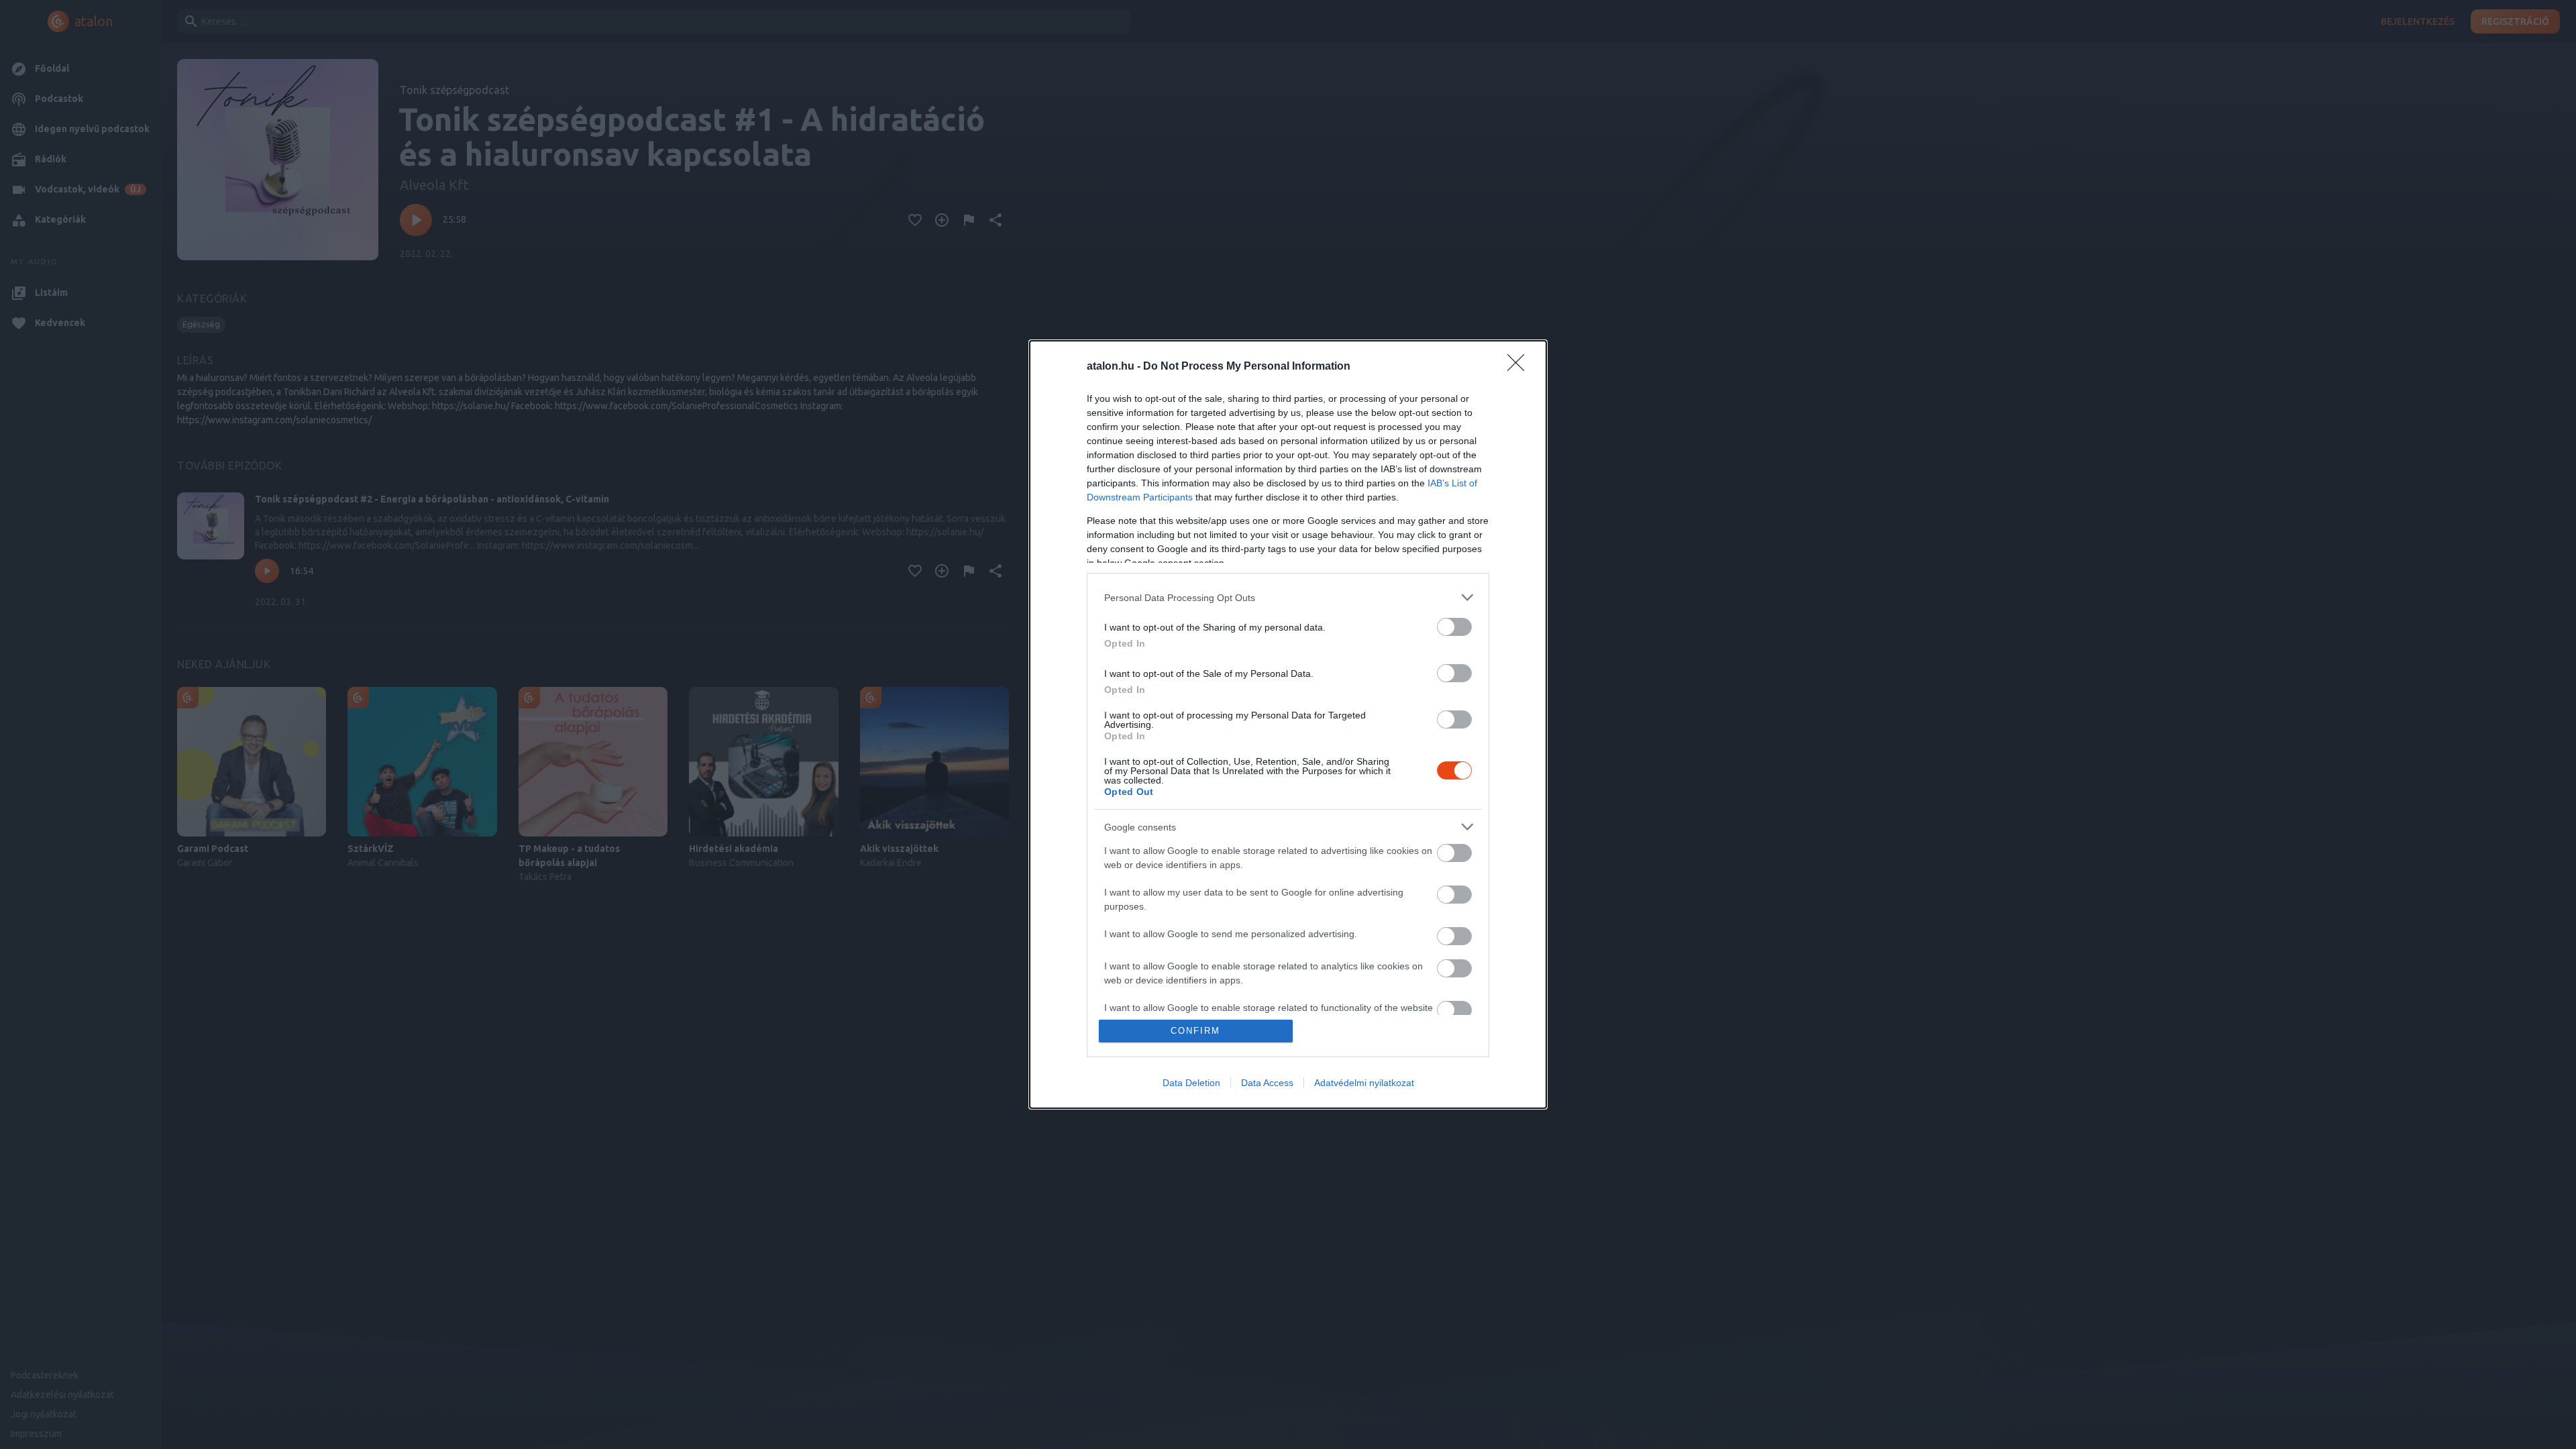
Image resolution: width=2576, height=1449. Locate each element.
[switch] (1454, 627)
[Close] (1520, 367)
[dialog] (1288, 724)
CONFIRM (1195, 1031)
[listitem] (1288, 597)
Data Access (1267, 1083)
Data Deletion (1191, 1083)
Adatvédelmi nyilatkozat (1364, 1083)
